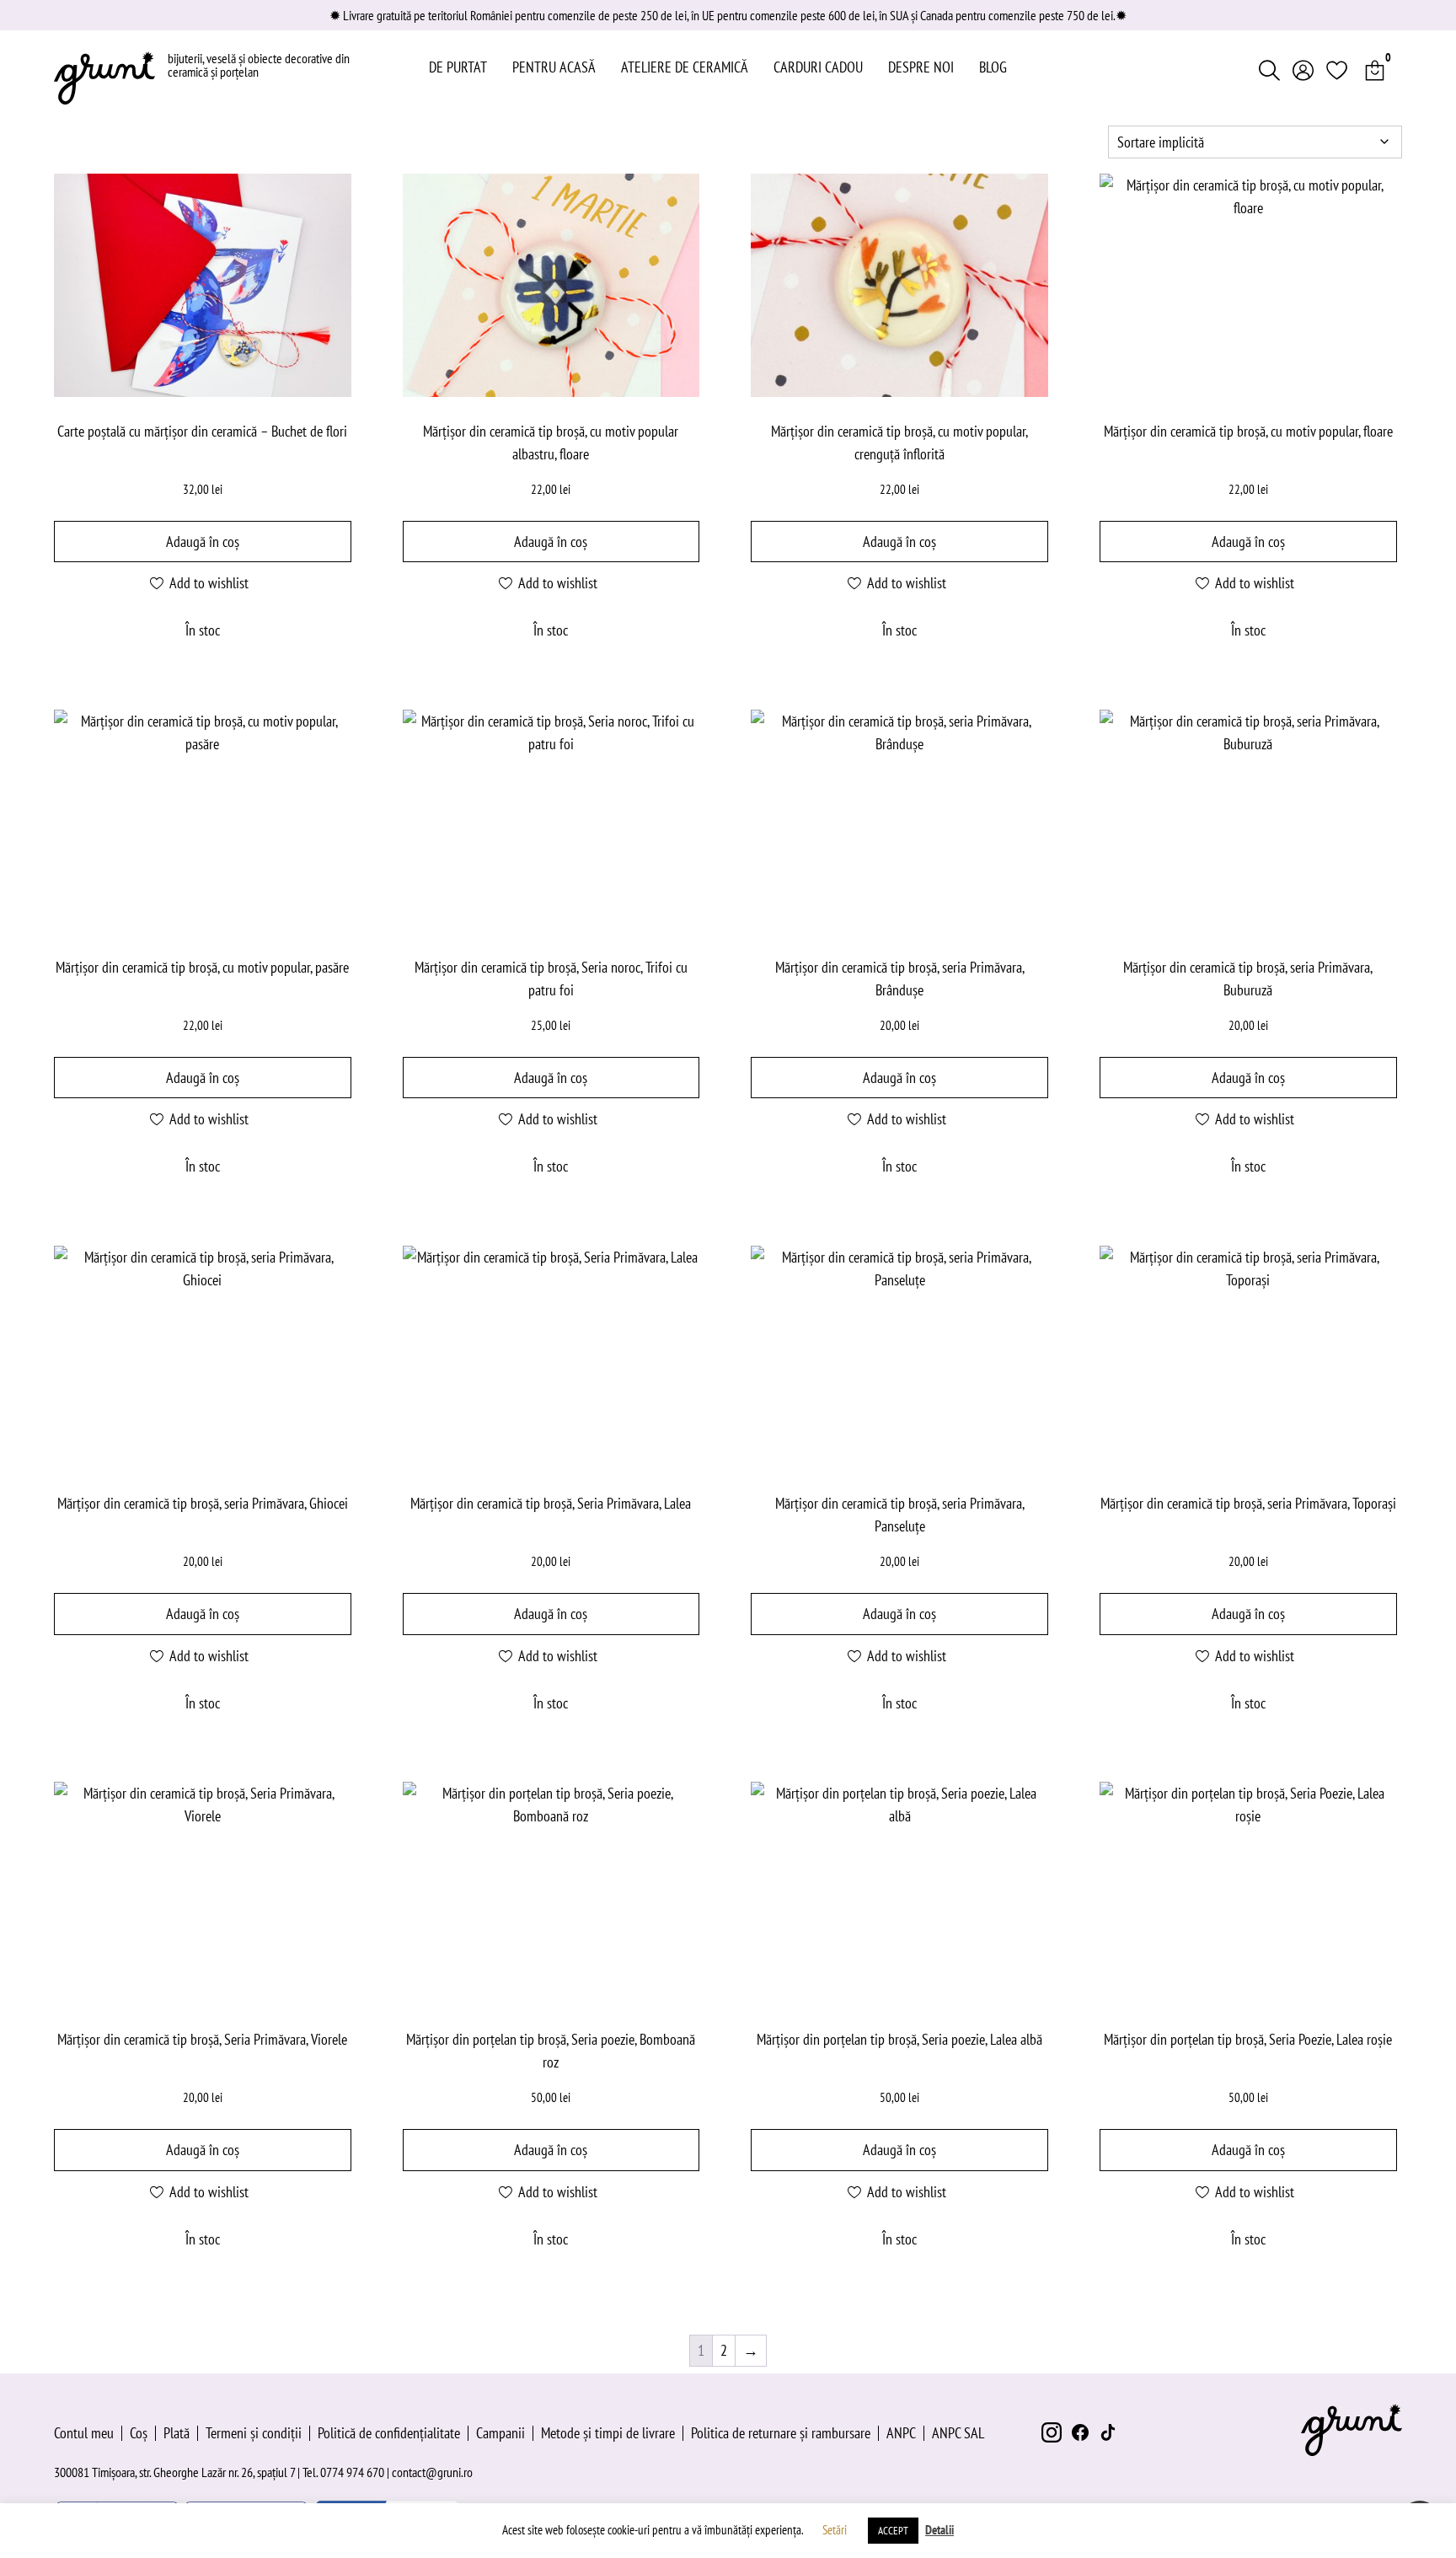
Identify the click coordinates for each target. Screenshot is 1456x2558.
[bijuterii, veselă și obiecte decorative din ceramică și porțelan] (104, 78)
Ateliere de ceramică (685, 67)
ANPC (901, 2433)
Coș (139, 2433)
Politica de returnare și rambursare (781, 2433)
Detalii (939, 2530)
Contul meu (84, 2433)
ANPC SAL (958, 2433)
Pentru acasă (554, 67)
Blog (993, 67)
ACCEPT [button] (893, 2531)
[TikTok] (1109, 2432)
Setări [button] (835, 2530)
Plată (177, 2433)
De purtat (458, 67)
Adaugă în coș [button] (203, 542)
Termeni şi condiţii (254, 2433)
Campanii (500, 2433)
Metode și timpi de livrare (608, 2433)
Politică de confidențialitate (389, 2433)
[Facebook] (1080, 2432)
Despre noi (921, 67)
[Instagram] (1052, 2432)
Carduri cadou (818, 67)
